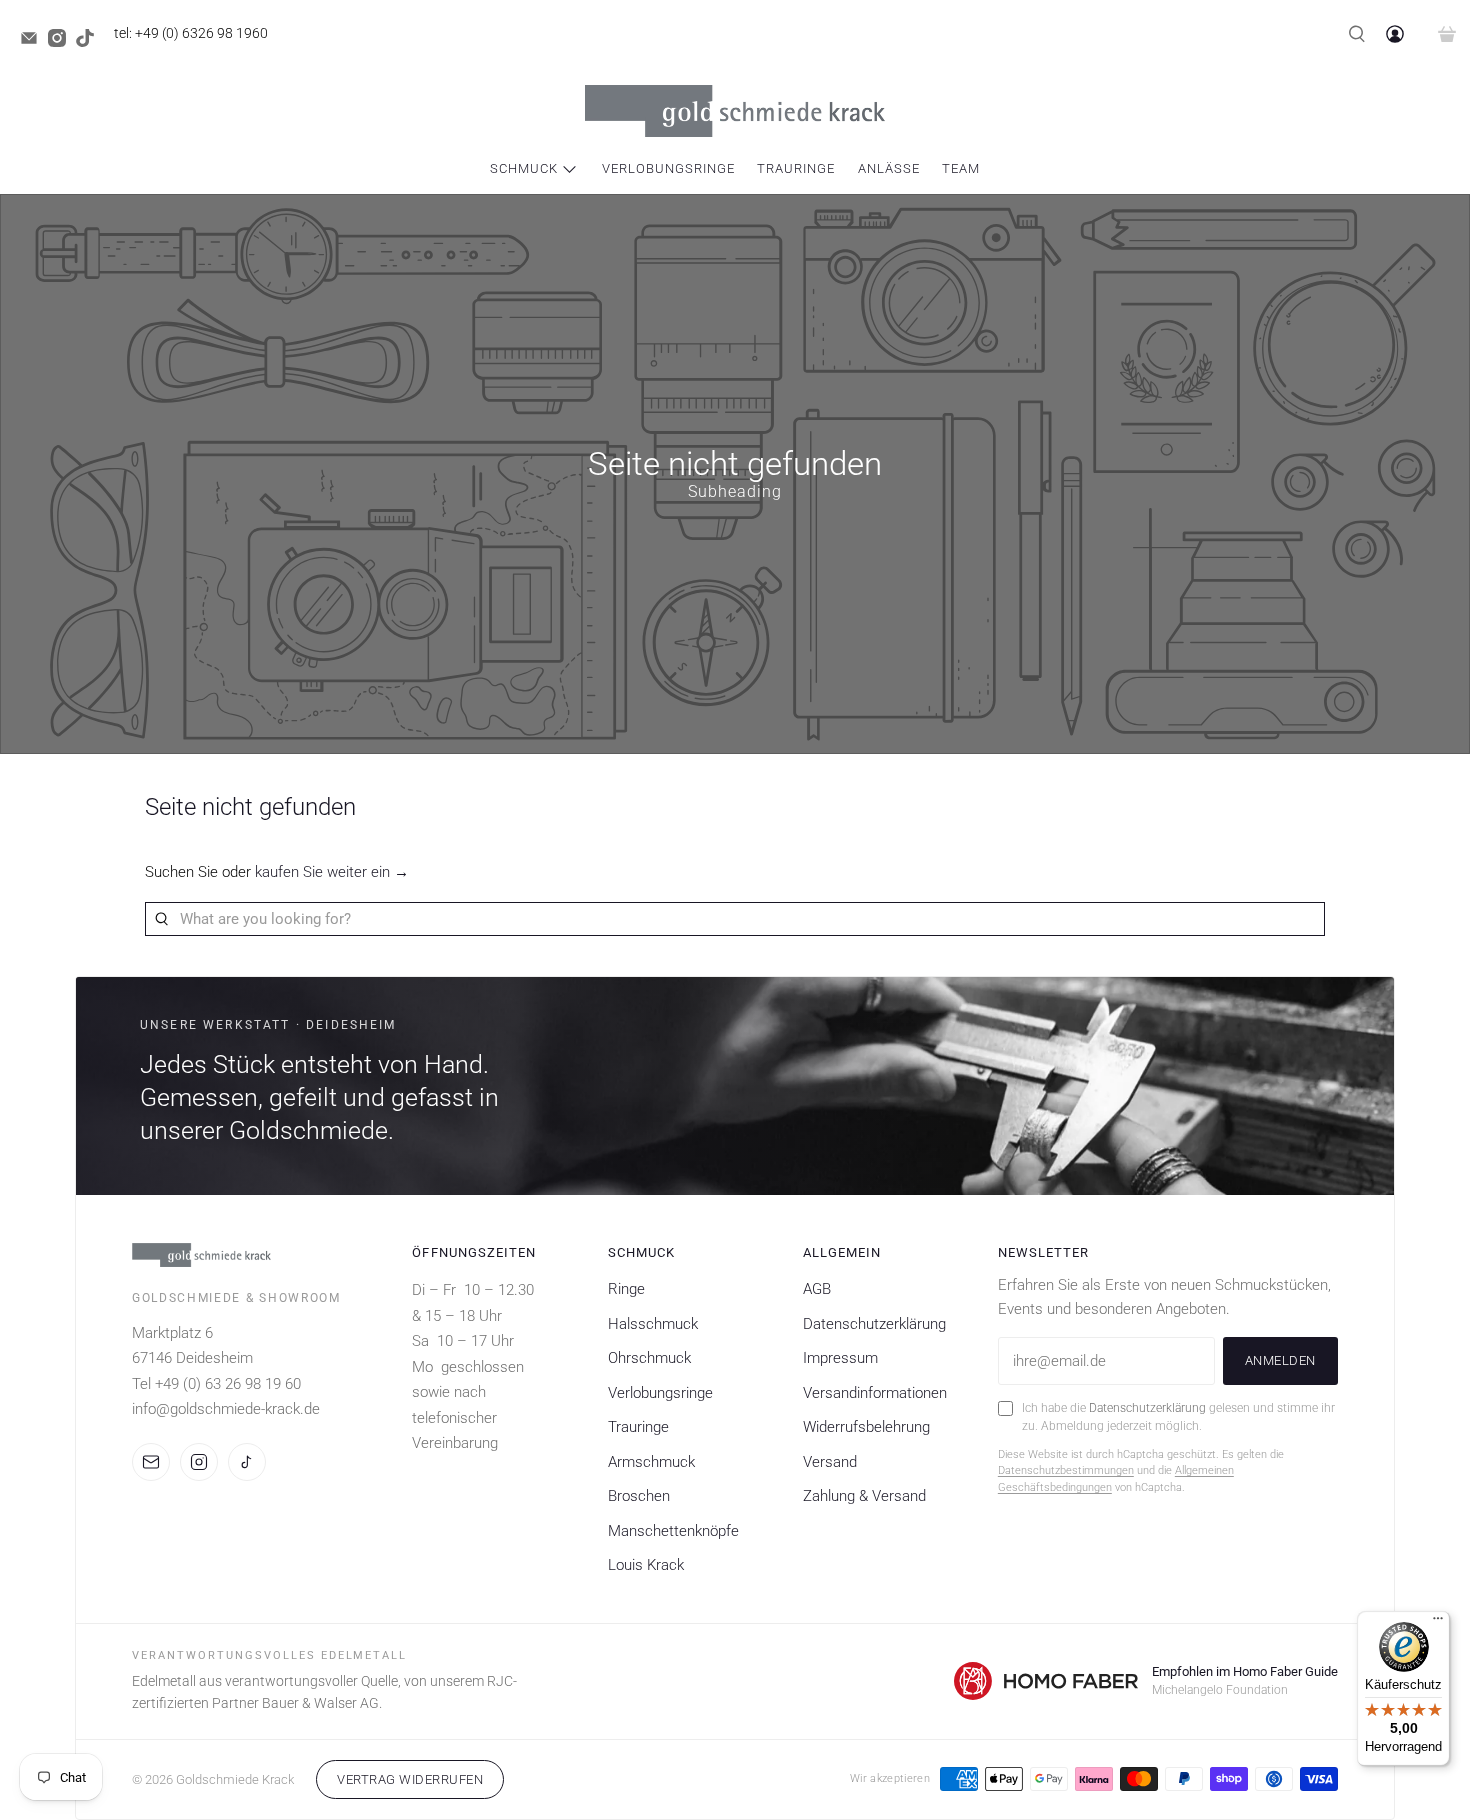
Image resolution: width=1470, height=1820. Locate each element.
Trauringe (796, 168)
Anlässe (889, 168)
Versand (830, 1462)
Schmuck (524, 168)
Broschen (639, 1496)
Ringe (626, 1289)
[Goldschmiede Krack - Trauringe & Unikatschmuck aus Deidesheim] (735, 111)
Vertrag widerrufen (410, 1779)
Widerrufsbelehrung (866, 1427)
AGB (817, 1289)
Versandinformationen (875, 1393)
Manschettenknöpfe (673, 1531)
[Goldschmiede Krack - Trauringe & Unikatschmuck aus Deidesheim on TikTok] (90, 42)
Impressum (840, 1358)
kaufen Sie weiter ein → (332, 872)
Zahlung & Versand (864, 1496)
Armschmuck (651, 1462)
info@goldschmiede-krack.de (226, 1409)
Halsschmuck (653, 1324)
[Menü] (1438, 1623)
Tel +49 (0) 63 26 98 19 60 (216, 1384)
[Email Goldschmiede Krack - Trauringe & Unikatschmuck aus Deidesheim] (34, 42)
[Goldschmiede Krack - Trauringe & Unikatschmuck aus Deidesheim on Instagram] (62, 42)
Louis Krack (646, 1565)
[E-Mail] (151, 1462)
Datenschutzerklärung (874, 1324)
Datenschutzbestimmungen (1066, 1470)
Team (961, 168)
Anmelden (1280, 1360)
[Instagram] (199, 1462)
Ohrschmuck (649, 1358)
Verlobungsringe (668, 168)
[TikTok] (247, 1462)
